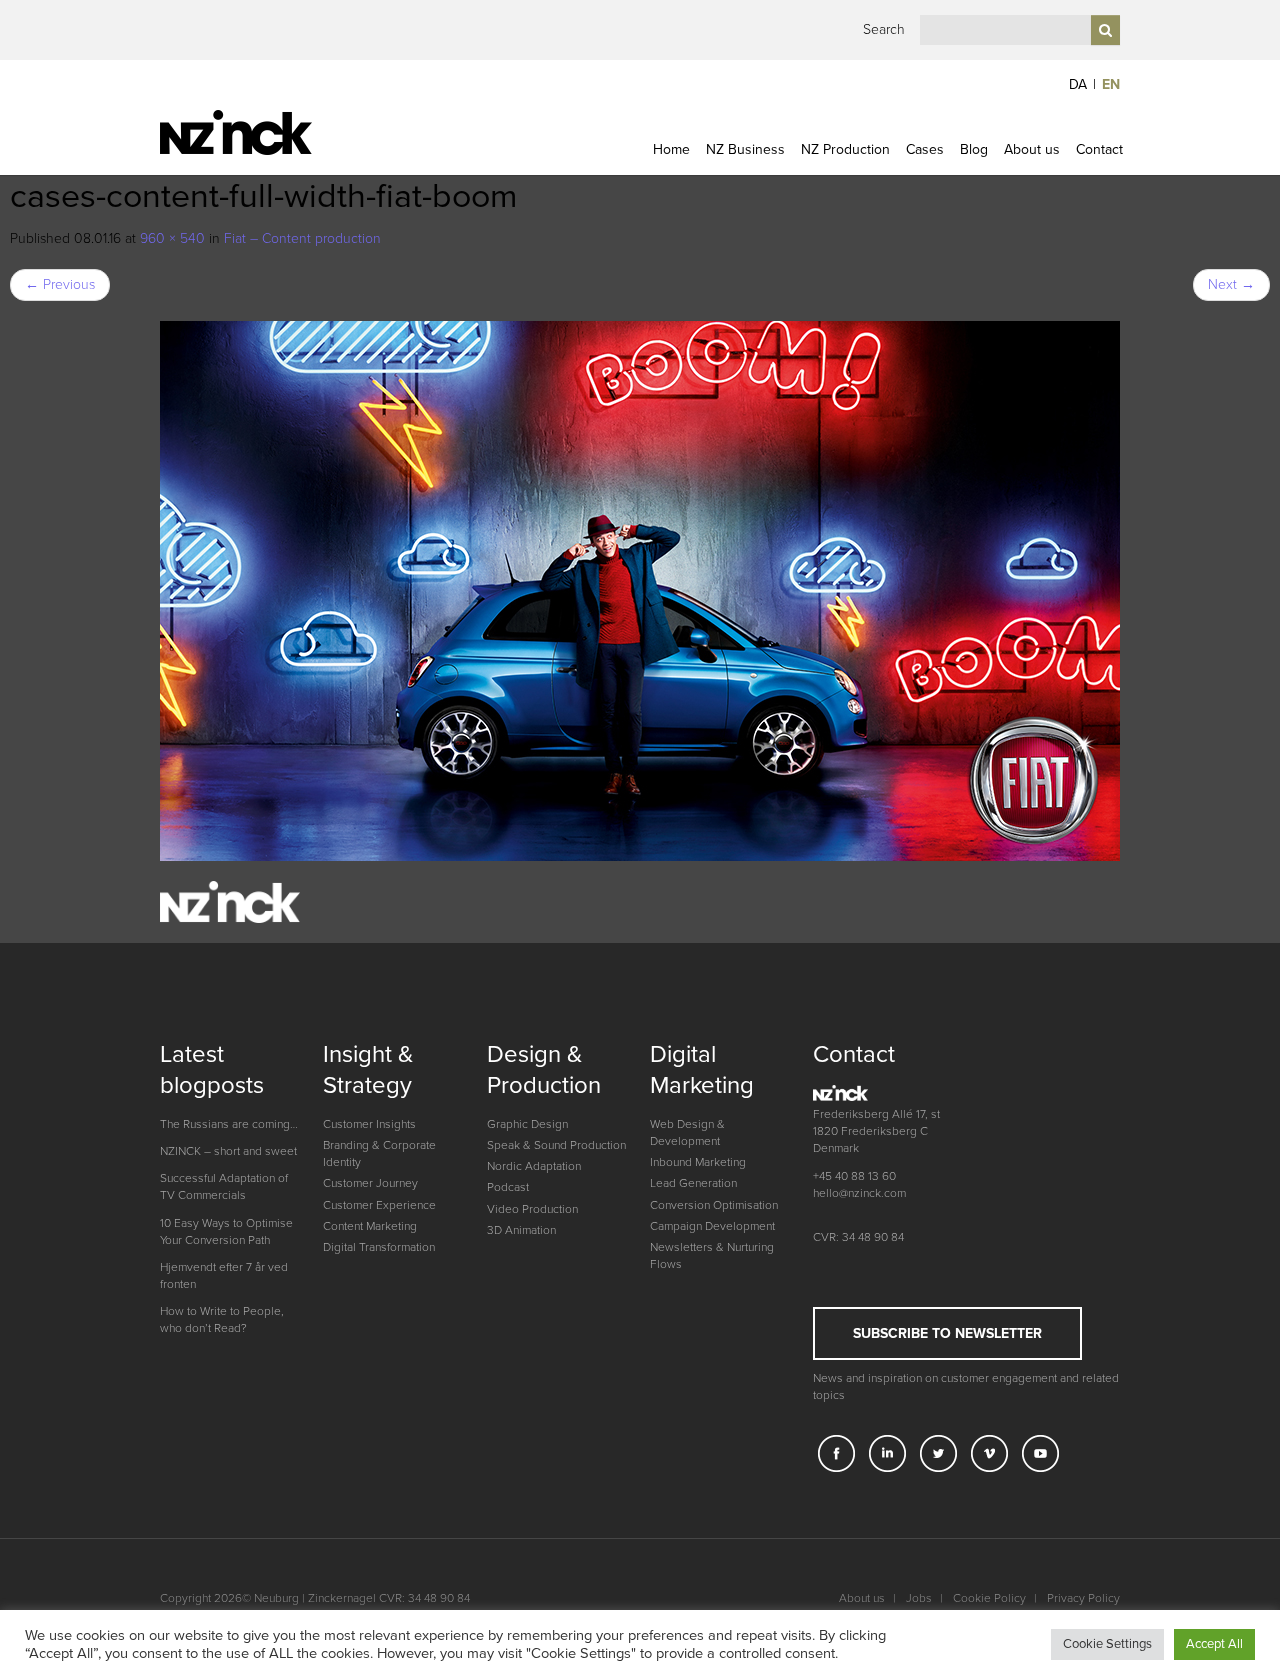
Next (1231, 284)
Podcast (508, 1187)
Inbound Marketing (698, 1162)
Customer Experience (379, 1205)
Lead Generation (693, 1183)
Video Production (532, 1209)
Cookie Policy (989, 1598)
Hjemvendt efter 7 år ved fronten (224, 1275)
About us (1032, 149)
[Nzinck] (272, 132)
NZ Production (845, 149)
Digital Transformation (379, 1247)
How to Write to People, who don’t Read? (222, 1319)
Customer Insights (369, 1124)
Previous (60, 284)
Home (671, 149)
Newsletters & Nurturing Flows (712, 1255)
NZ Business (745, 149)
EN (1111, 84)
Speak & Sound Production (556, 1145)
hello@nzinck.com (859, 1193)
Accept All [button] (1214, 1644)
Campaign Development (712, 1226)
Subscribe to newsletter (947, 1333)
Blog (974, 149)
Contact (1099, 149)
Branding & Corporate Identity (379, 1153)
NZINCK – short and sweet (228, 1151)
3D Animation (521, 1230)
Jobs (919, 1598)
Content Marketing (370, 1226)
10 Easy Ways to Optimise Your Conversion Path (226, 1231)
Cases (925, 149)
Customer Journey (370, 1183)
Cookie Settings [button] (1107, 1644)
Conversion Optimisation (714, 1205)
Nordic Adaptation (534, 1166)
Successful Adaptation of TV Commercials (224, 1186)
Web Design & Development (687, 1132)
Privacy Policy (1083, 1598)
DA (1078, 84)
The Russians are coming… (229, 1124)
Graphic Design (527, 1124)
